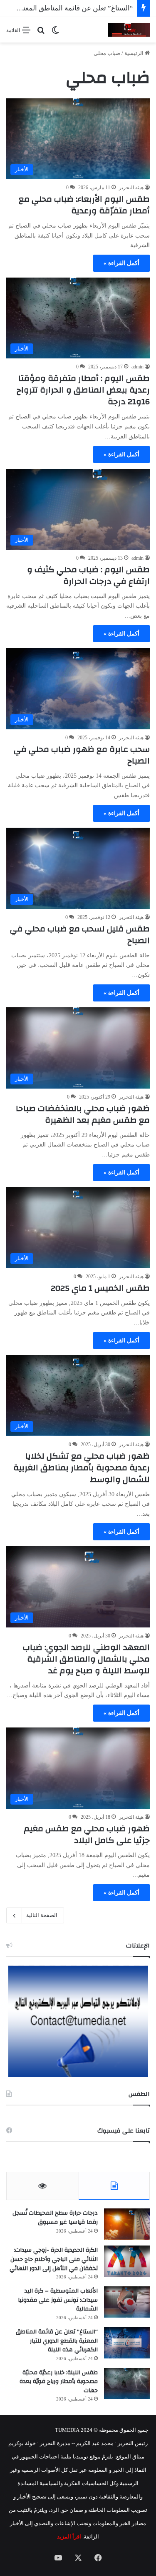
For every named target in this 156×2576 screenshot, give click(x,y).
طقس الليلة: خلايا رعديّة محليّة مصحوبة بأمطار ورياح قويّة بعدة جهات (59, 2382)
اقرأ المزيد (69, 2537)
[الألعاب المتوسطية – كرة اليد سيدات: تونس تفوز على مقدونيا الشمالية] (127, 2302)
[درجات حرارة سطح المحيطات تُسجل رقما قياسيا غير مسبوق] (127, 2224)
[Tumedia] (129, 30)
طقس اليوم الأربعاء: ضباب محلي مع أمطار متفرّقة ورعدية (84, 205)
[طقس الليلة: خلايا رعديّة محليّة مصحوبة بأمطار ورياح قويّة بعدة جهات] (127, 2384)
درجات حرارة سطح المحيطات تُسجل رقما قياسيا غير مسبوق (55, 2218)
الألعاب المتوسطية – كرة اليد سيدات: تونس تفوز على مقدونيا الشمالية (58, 2300)
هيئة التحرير (131, 188)
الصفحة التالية (42, 1915)
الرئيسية (135, 53)
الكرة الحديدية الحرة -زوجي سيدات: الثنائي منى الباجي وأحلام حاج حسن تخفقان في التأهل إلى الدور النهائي (54, 2259)
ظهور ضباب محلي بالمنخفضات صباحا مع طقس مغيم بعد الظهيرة (83, 1114)
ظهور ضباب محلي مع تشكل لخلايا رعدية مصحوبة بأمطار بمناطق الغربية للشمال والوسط (82, 1468)
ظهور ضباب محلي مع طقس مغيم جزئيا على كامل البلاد (87, 1834)
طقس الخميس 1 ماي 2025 (100, 1288)
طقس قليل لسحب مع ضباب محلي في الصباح (80, 935)
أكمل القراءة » (121, 263)
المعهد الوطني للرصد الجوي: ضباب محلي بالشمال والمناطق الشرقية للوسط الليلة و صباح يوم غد (86, 1659)
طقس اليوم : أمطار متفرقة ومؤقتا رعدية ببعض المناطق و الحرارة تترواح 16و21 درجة (83, 390)
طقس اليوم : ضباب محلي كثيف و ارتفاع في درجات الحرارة (88, 575)
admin (137, 367)
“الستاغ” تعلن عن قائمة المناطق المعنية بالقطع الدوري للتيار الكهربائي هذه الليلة (57, 2341)
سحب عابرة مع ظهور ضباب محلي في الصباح (82, 755)
